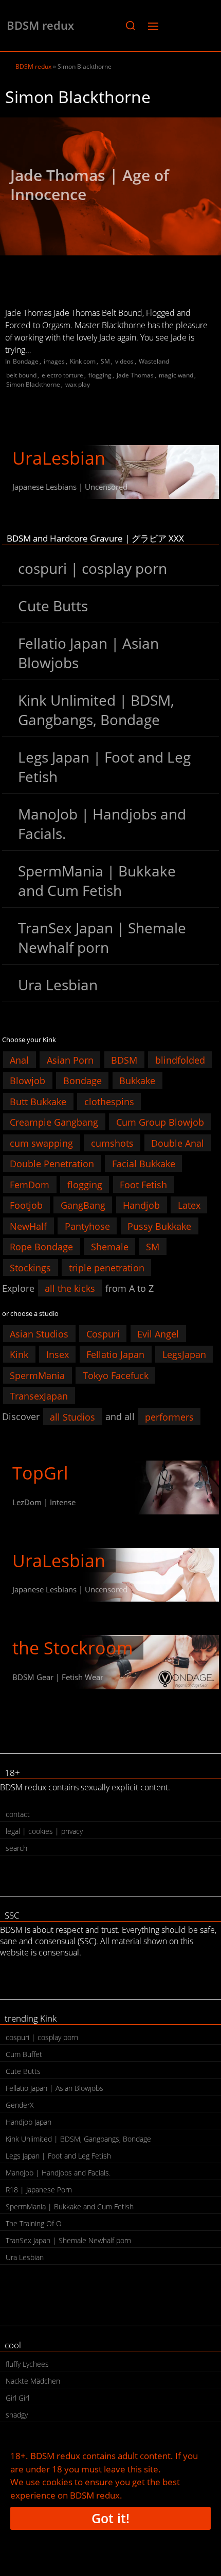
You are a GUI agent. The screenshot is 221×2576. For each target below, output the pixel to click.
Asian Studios (39, 1333)
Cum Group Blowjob (160, 1122)
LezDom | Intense (44, 1502)
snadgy (17, 2415)
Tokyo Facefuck (116, 1375)
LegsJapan (184, 1354)
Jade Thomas (135, 375)
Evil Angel (158, 1333)
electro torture (62, 375)
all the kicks (70, 1288)
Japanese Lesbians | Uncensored (70, 487)
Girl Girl (17, 2398)
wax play (78, 384)
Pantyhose (87, 1226)
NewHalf (28, 1226)
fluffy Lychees (27, 2364)
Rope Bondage (41, 1247)
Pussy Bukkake (159, 1226)
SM (105, 361)
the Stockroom (73, 1648)
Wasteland (154, 361)
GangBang (83, 1205)
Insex (58, 1354)
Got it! (110, 2518)
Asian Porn (70, 1060)
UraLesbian (59, 458)
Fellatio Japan (115, 1354)
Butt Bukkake (38, 1101)
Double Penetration (52, 1164)
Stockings (30, 1267)
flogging (100, 375)
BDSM (124, 1060)
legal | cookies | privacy (44, 1831)
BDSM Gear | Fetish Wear (58, 1677)
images (54, 361)
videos (124, 361)
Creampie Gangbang (54, 1122)
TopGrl (40, 1473)
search (16, 1848)
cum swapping (41, 1143)
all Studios (72, 1416)
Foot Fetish (143, 1184)
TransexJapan (39, 1396)
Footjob (26, 1205)
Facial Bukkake (144, 1164)
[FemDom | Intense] (110, 1487)
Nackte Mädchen (33, 2381)
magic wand (176, 375)
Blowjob (27, 1081)
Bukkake (137, 1081)
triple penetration (107, 1267)
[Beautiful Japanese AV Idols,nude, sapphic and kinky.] (110, 472)
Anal (19, 1060)
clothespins (109, 1101)
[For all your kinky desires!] (110, 1662)
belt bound (21, 375)
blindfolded (180, 1060)
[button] (130, 26)
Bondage (26, 361)
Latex (189, 1205)
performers (169, 1416)
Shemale (110, 1247)
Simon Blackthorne (33, 384)
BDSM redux (40, 25)
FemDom (30, 1184)
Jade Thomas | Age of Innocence (90, 185)
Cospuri (103, 1333)
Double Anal (178, 1143)
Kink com (83, 361)
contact (18, 1814)
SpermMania (37, 1375)
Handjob (141, 1205)
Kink (19, 1354)
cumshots (112, 1143)
